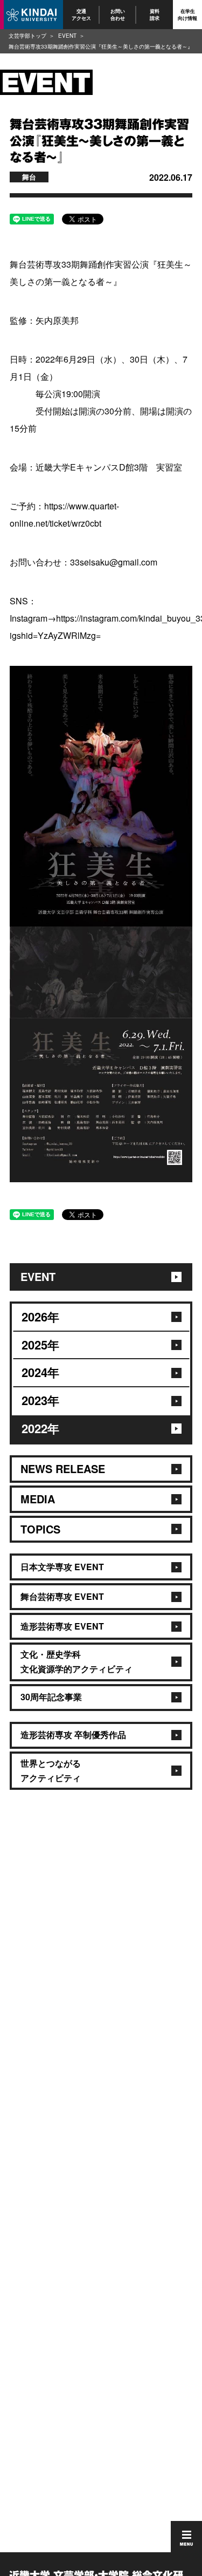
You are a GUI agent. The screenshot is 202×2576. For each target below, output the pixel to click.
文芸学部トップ (27, 36)
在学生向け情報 (187, 14)
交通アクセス (81, 14)
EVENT (67, 36)
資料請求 (155, 14)
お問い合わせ (118, 14)
